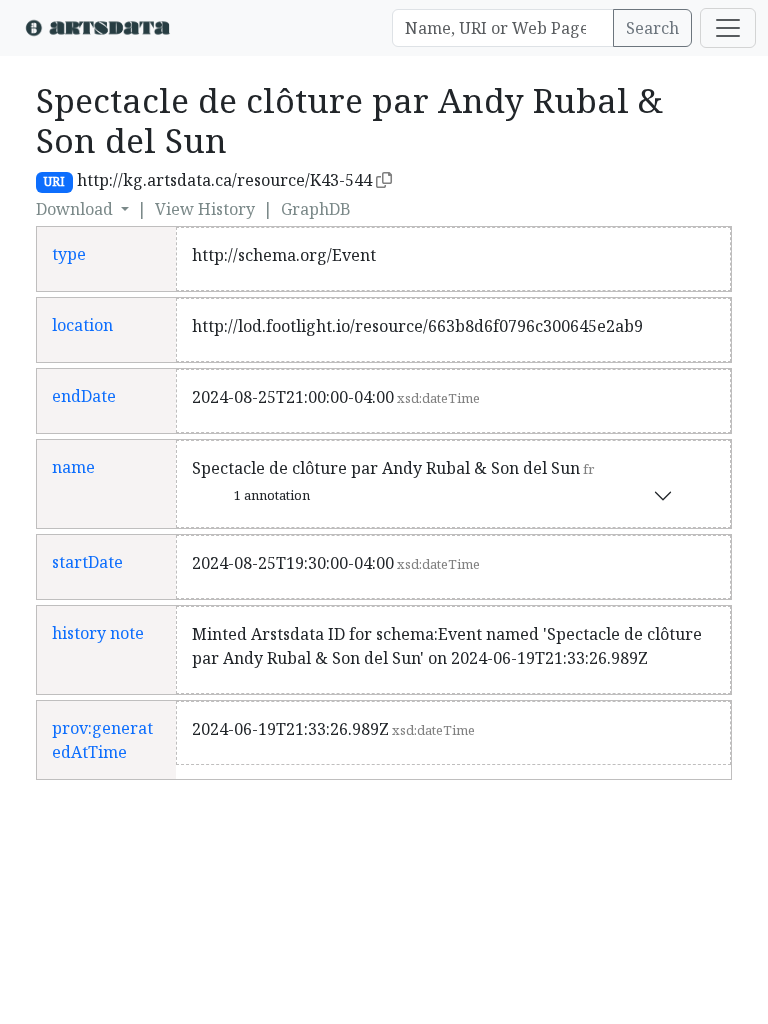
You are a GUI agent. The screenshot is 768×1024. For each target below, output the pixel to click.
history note (98, 633)
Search (652, 28)
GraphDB (316, 209)
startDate (87, 562)
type (69, 254)
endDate (84, 396)
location (82, 325)
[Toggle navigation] (728, 28)
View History (205, 209)
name (73, 467)
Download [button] (76, 209)
